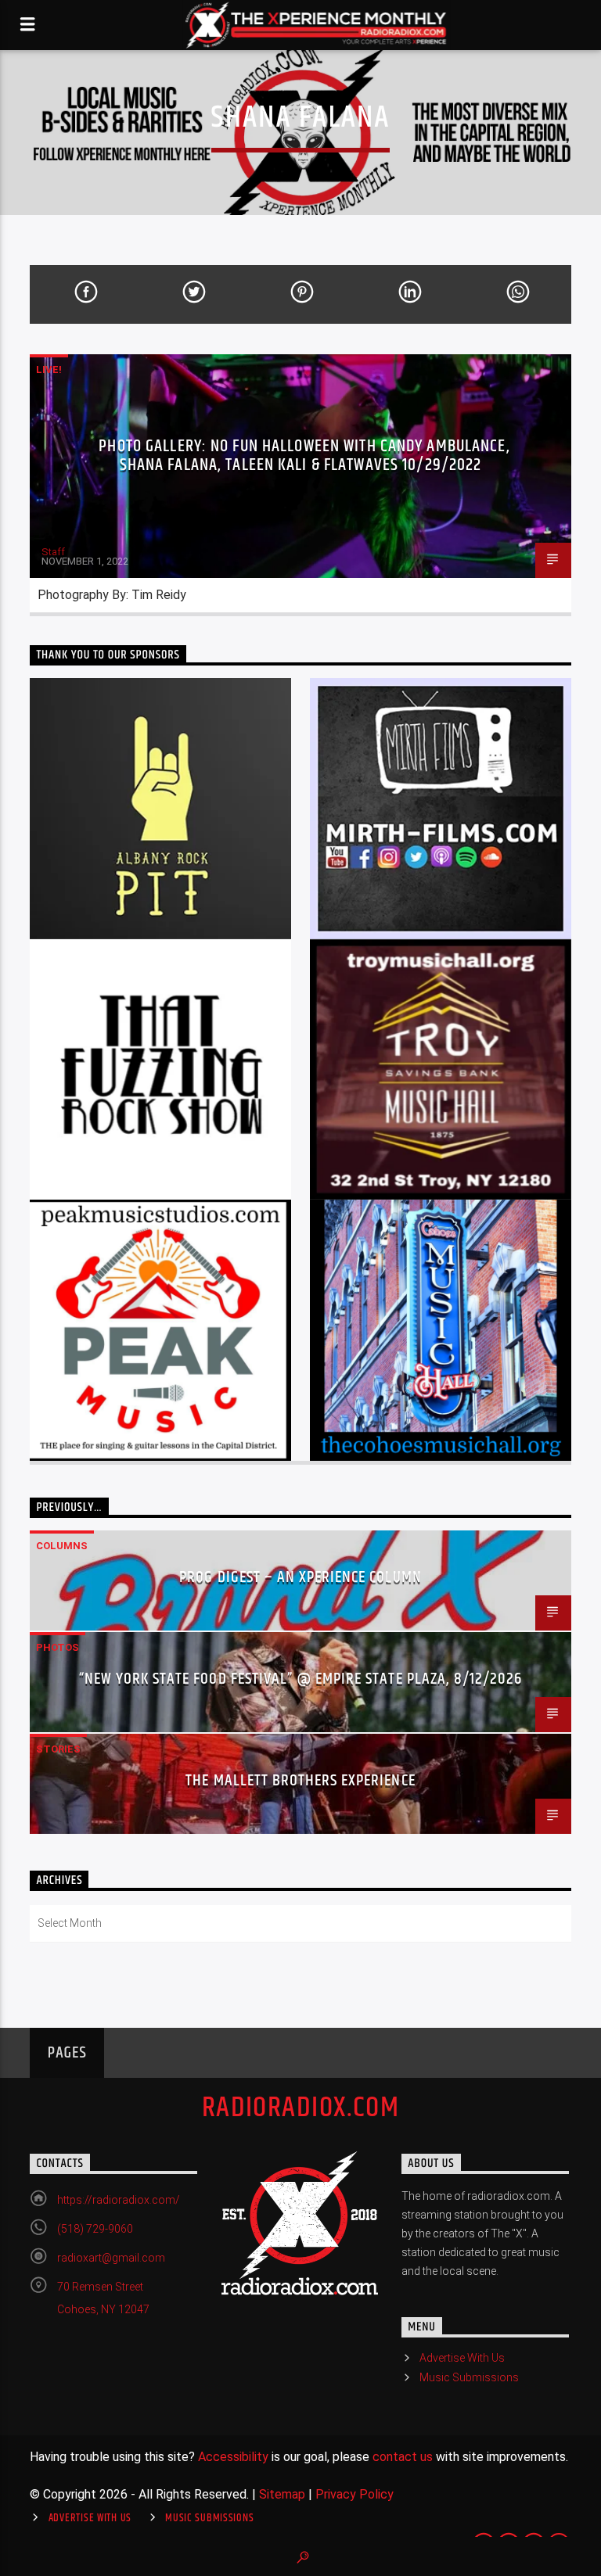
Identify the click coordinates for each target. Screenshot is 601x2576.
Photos (58, 1647)
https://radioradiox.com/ (119, 2200)
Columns (62, 1546)
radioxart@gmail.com (111, 2258)
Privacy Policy (354, 2494)
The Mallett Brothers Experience (300, 1781)
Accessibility (233, 2457)
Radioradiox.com (301, 2108)
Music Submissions (469, 2377)
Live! (49, 370)
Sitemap (282, 2494)
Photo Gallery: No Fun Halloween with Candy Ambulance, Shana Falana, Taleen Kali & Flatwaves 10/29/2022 (304, 456)
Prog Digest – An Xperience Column (300, 1577)
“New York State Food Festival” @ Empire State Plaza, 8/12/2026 (300, 1679)
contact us (403, 2457)
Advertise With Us (462, 2358)
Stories (58, 1749)
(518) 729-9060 (95, 2229)
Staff (53, 552)
